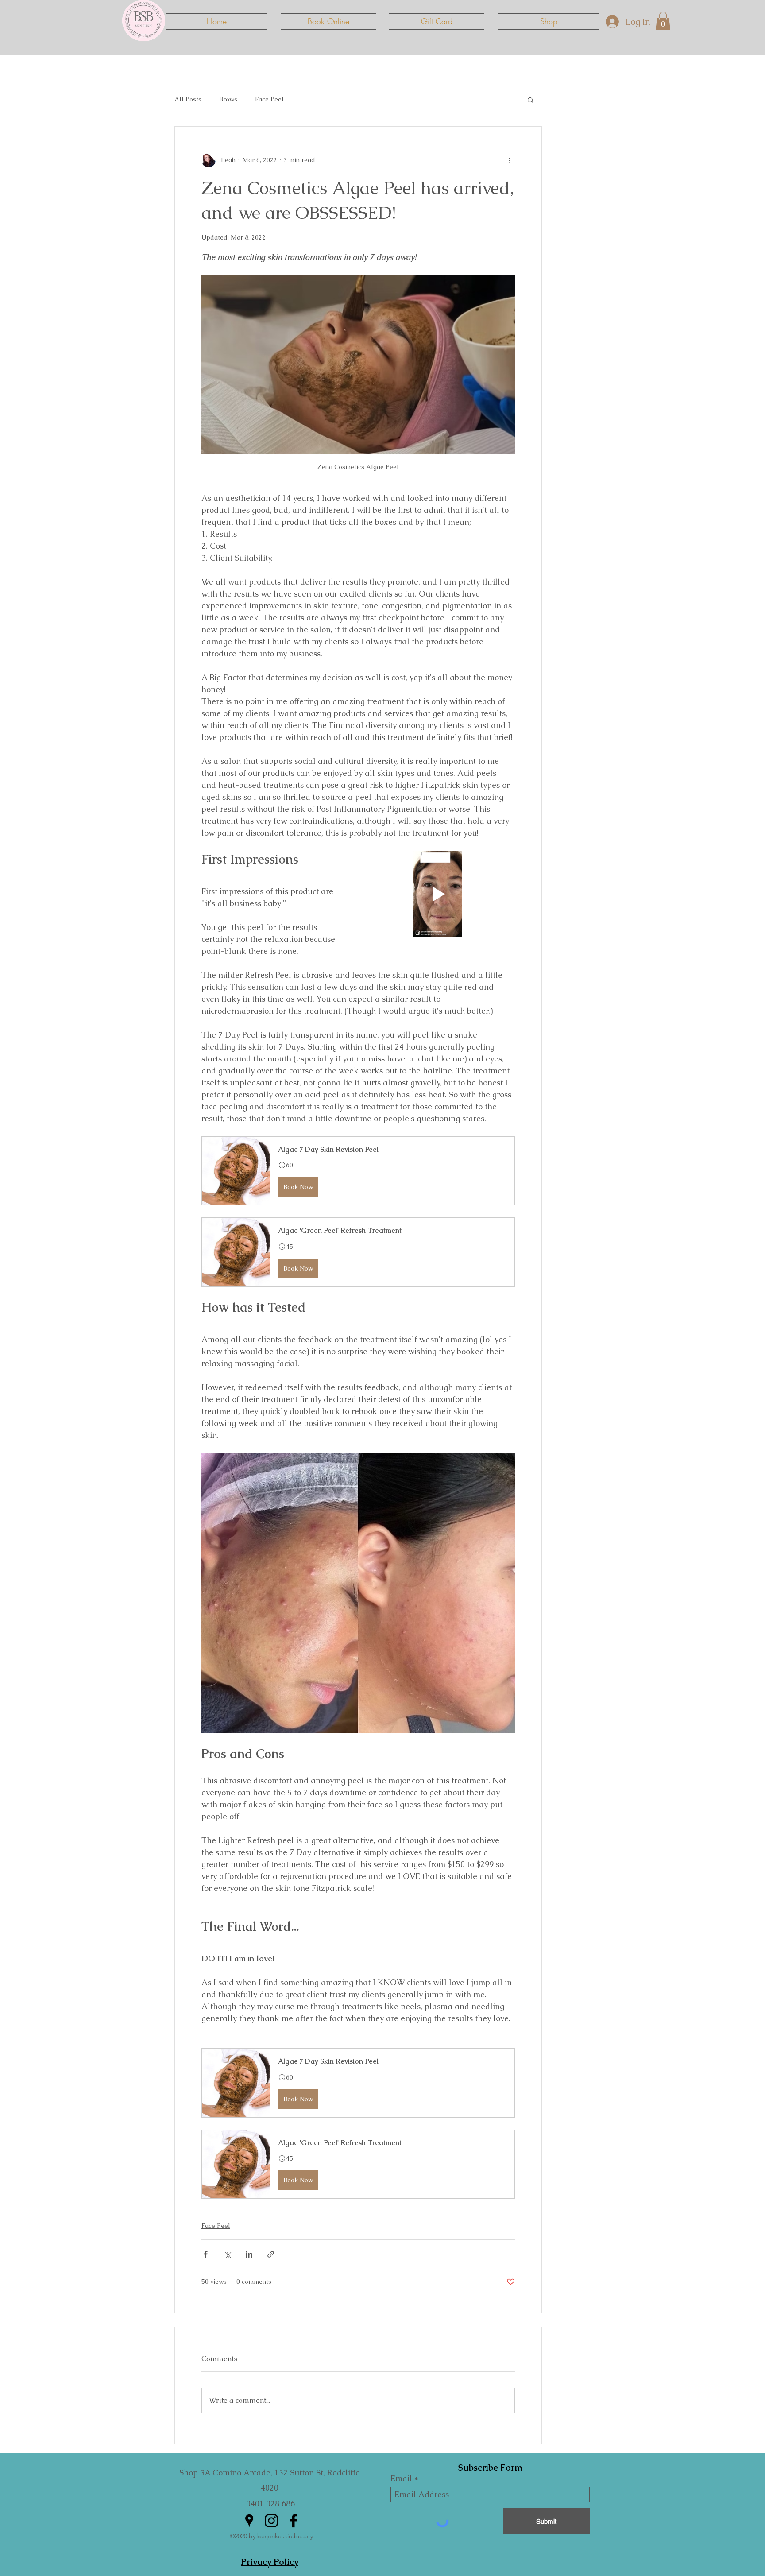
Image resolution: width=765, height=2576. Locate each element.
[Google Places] (249, 2521)
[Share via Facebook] (206, 2254)
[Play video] (437, 894)
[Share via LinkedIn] (249, 2254)
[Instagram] (271, 2521)
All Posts (188, 99)
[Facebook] (294, 2521)
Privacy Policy (270, 2562)
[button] (663, 21)
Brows (228, 99)
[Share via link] (271, 2254)
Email (401, 2479)
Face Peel (269, 99)
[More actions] (510, 160)
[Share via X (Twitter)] (227, 2254)
